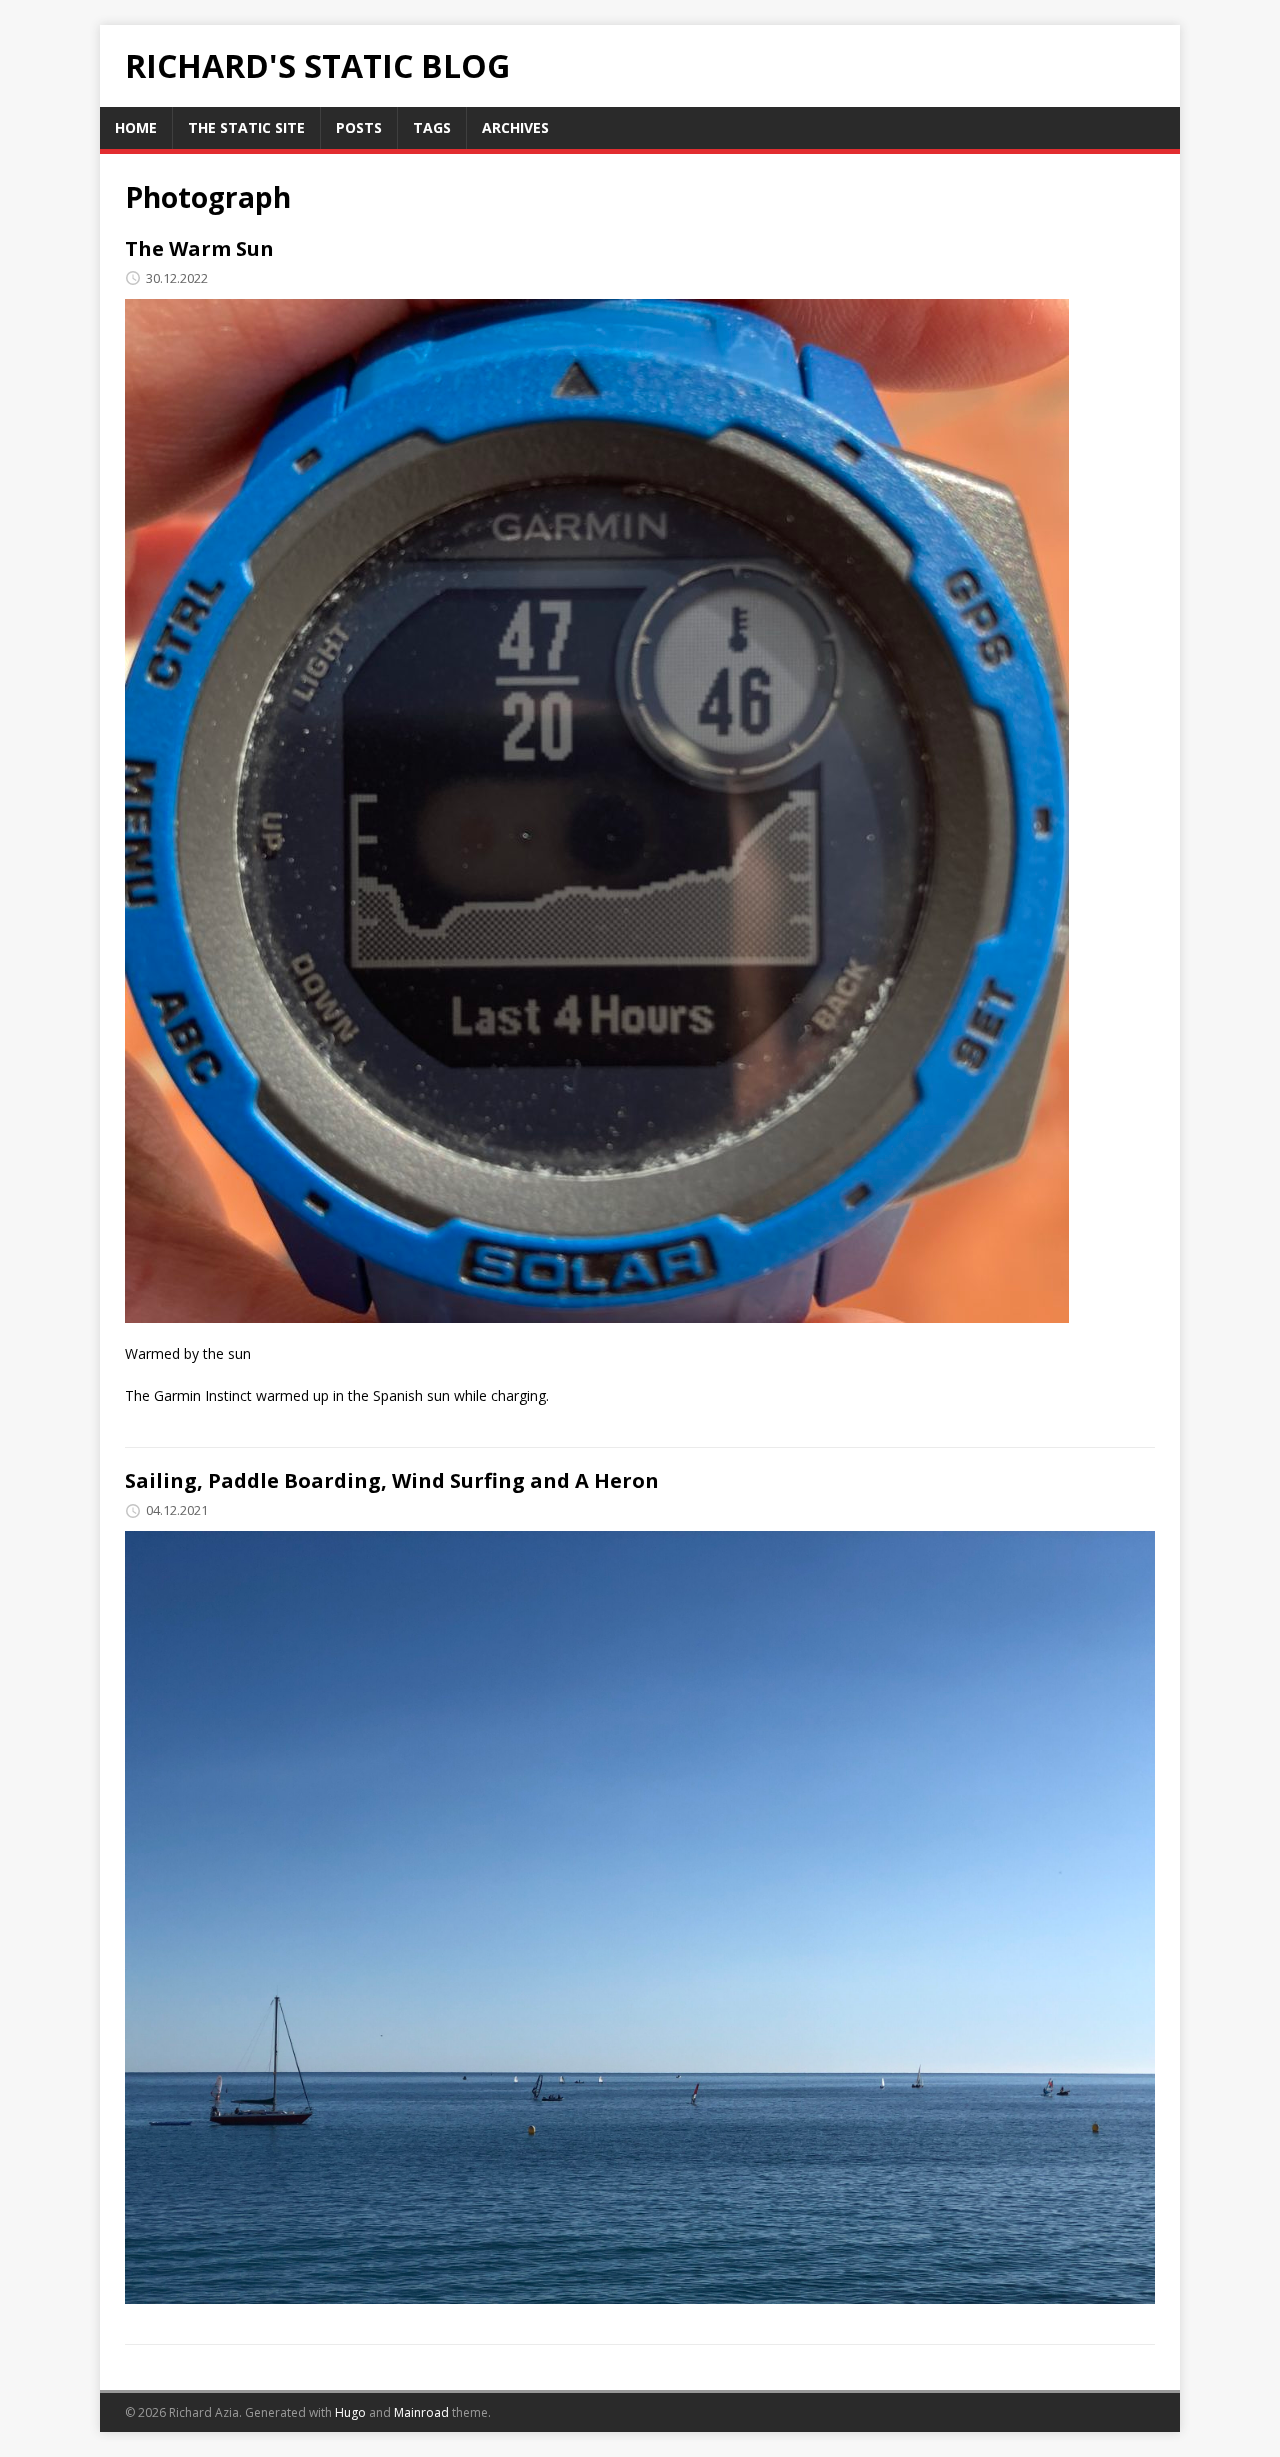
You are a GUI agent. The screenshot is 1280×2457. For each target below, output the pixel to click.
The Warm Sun (199, 248)
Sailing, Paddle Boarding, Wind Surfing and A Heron (392, 1480)
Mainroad (421, 2412)
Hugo (350, 2412)
